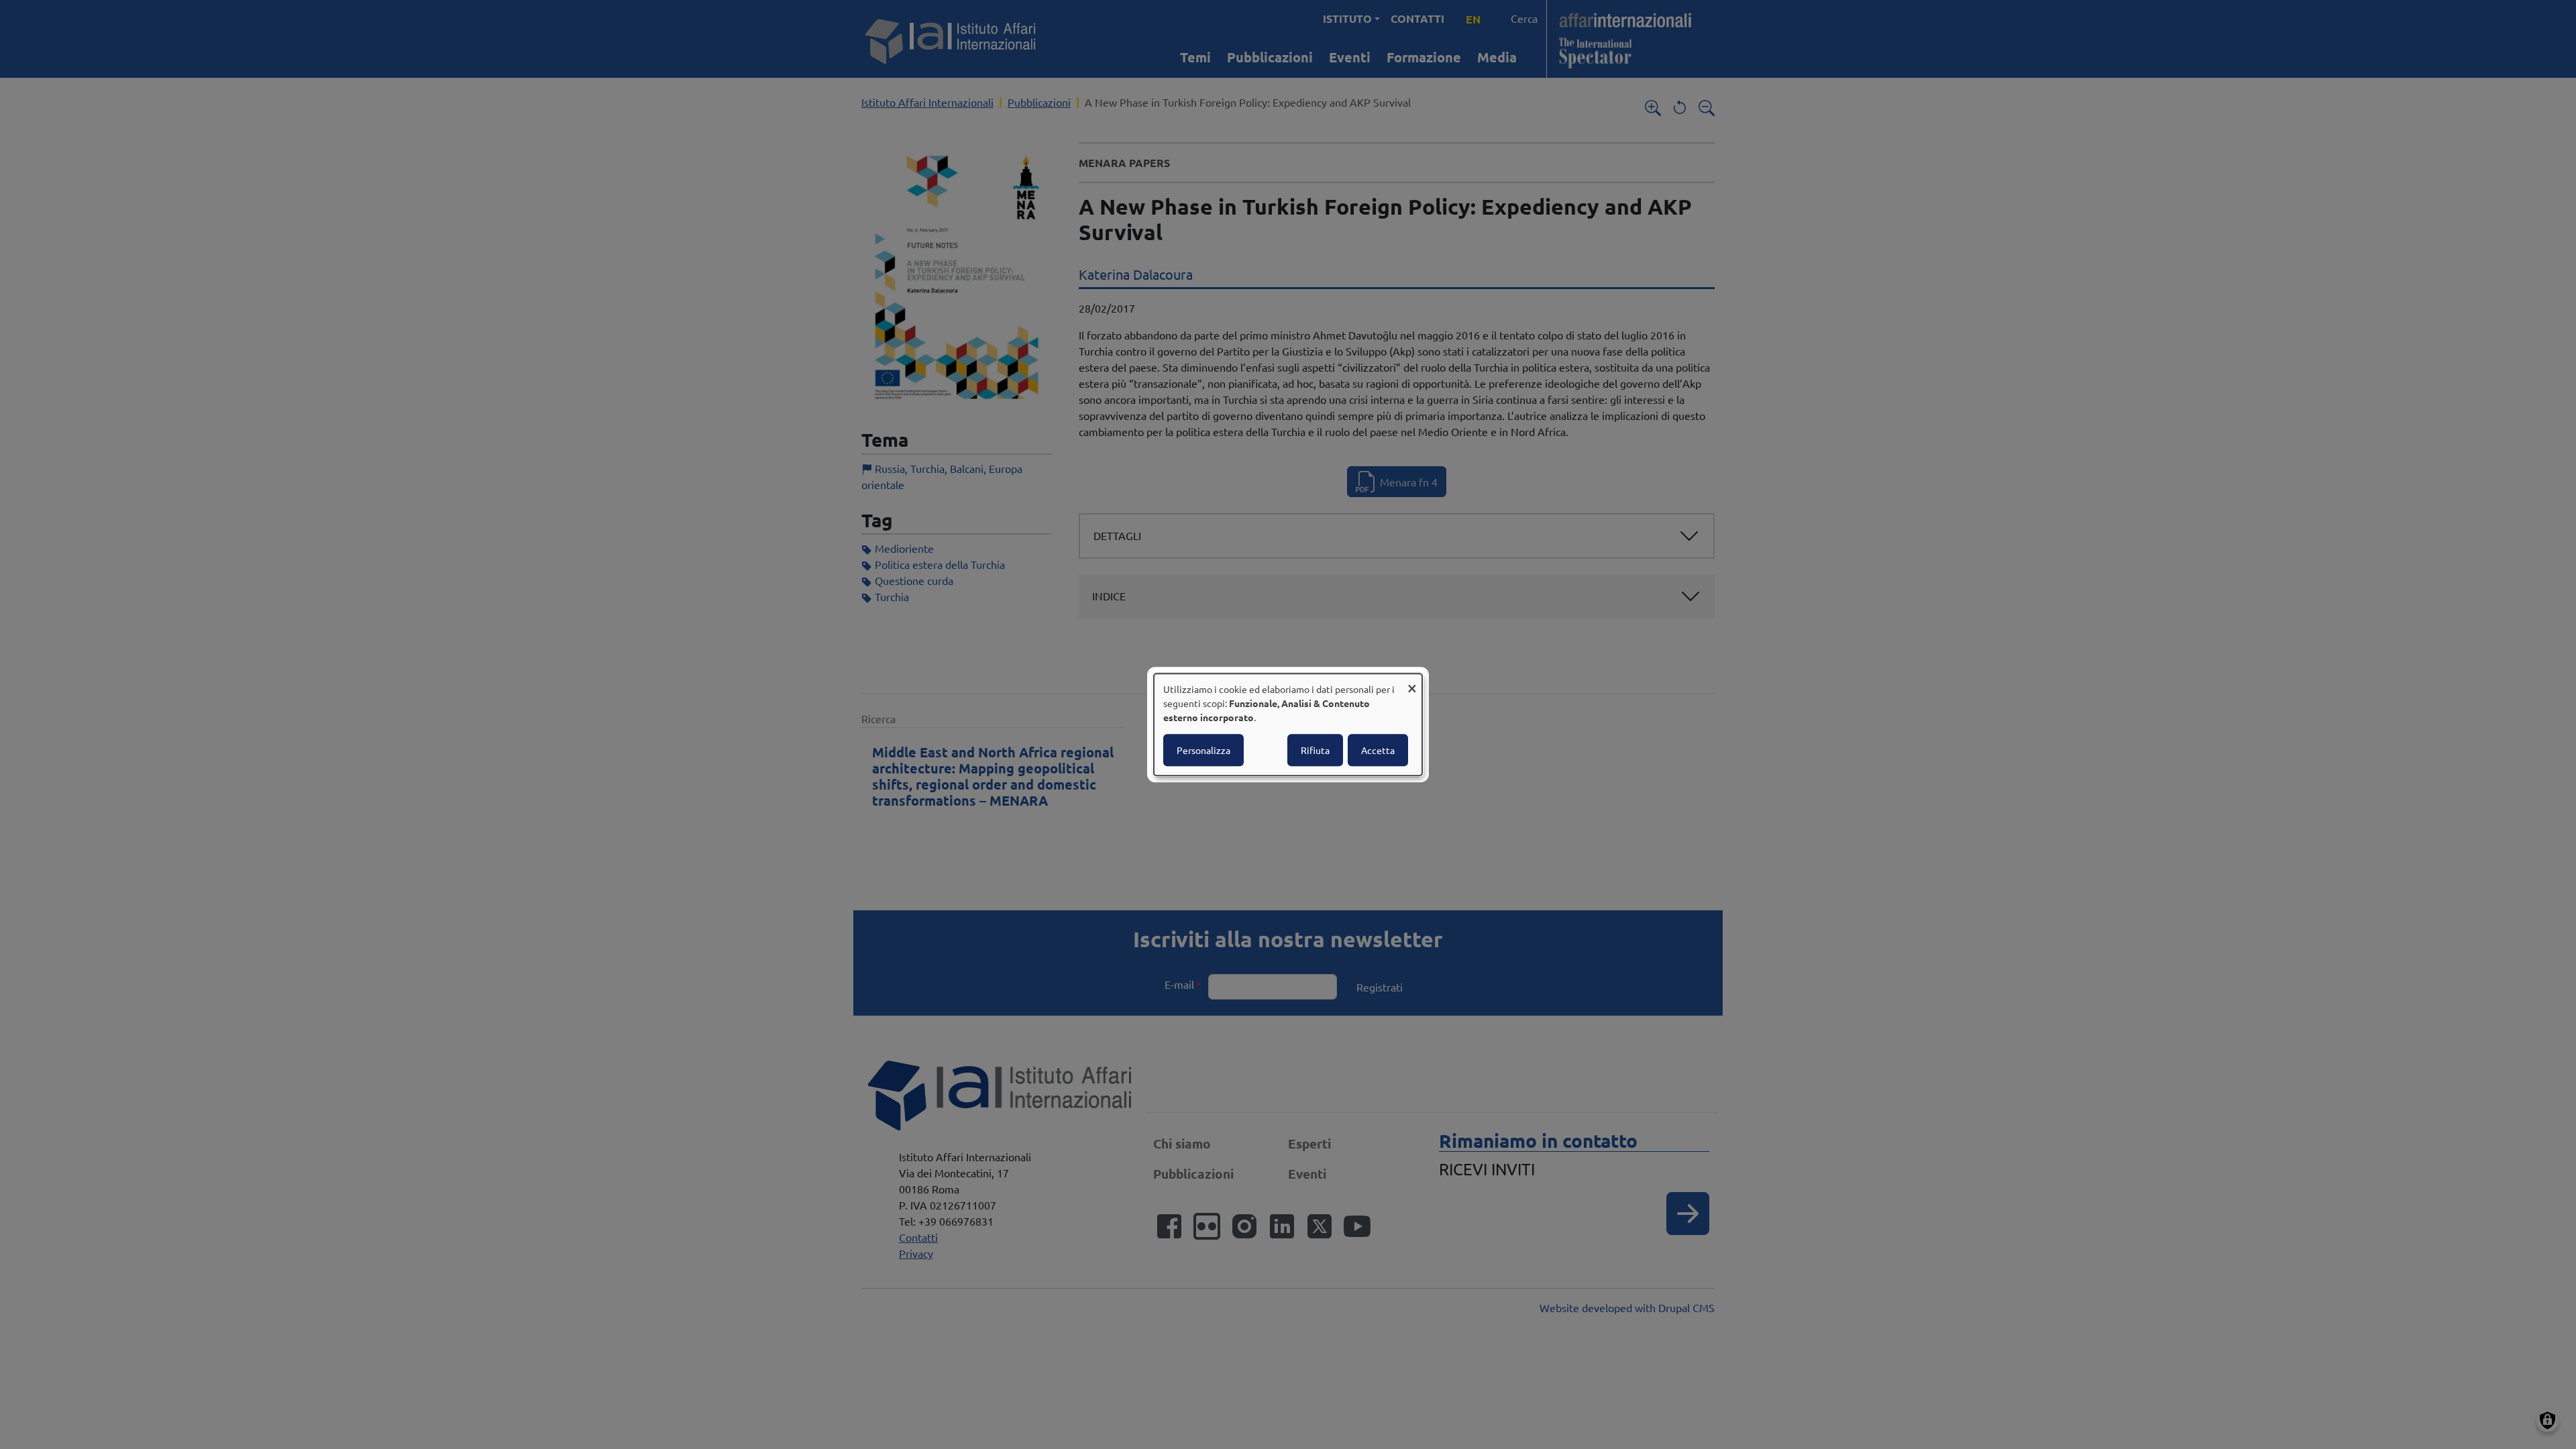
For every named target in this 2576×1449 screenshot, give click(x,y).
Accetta (1378, 750)
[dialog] (1288, 724)
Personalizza (1203, 750)
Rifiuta (1315, 750)
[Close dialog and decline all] (1412, 682)
